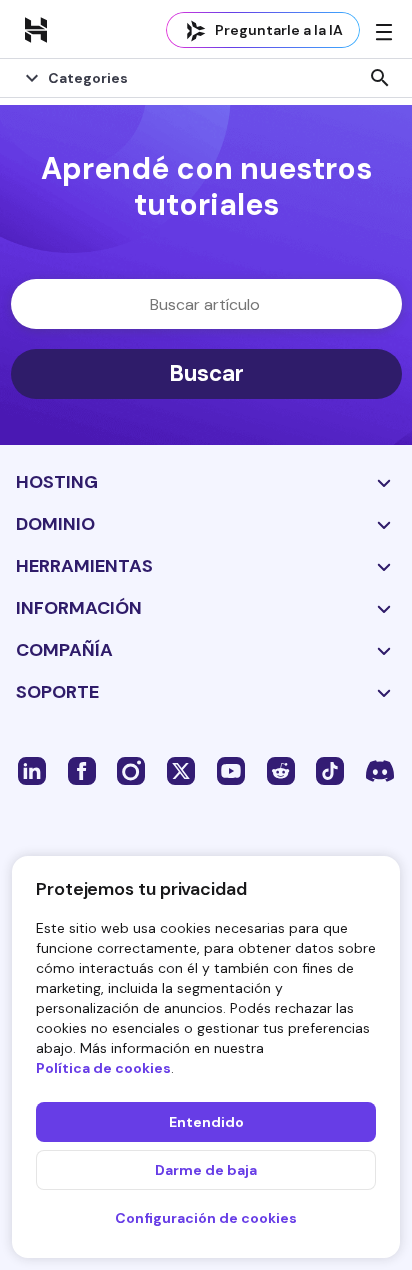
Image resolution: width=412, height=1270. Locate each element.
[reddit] (281, 770)
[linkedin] (32, 770)
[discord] (380, 770)
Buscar (206, 373)
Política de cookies (103, 1068)
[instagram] (131, 770)
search (380, 78)
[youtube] (231, 770)
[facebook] (82, 770)
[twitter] (181, 770)
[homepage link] (36, 29)
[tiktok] (330, 770)
